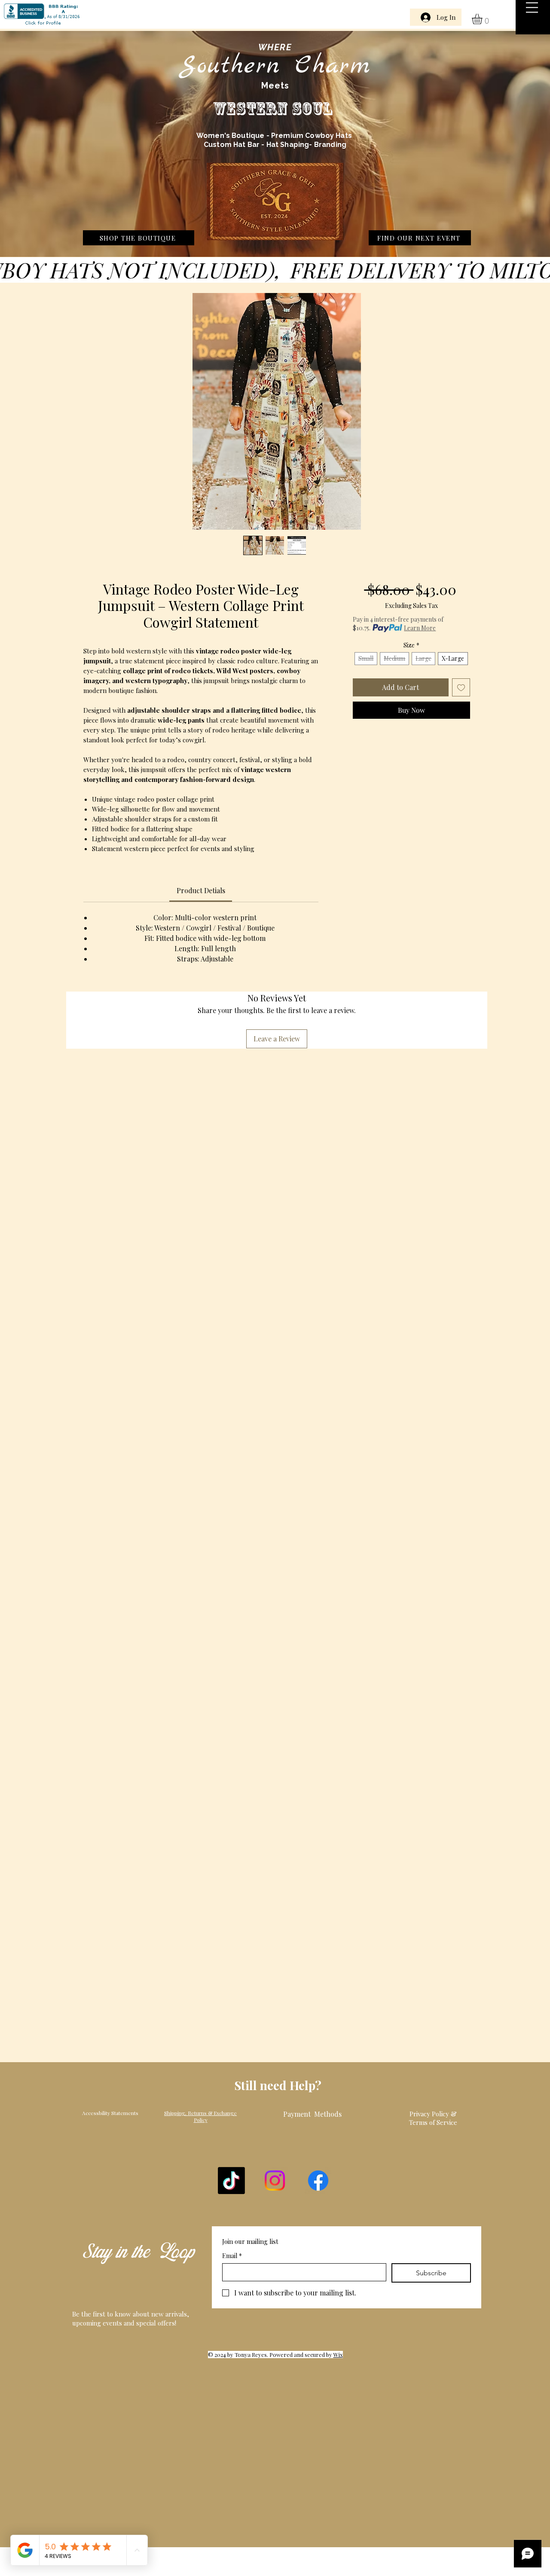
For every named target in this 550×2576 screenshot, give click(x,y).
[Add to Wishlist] (461, 687)
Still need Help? (278, 2085)
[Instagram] (275, 2181)
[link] (483, 19)
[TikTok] (231, 2181)
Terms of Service (433, 2122)
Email (232, 2256)
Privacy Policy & (433, 2114)
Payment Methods (312, 2114)
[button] (532, 8)
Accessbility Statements (110, 2113)
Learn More (420, 628)
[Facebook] (318, 2181)
